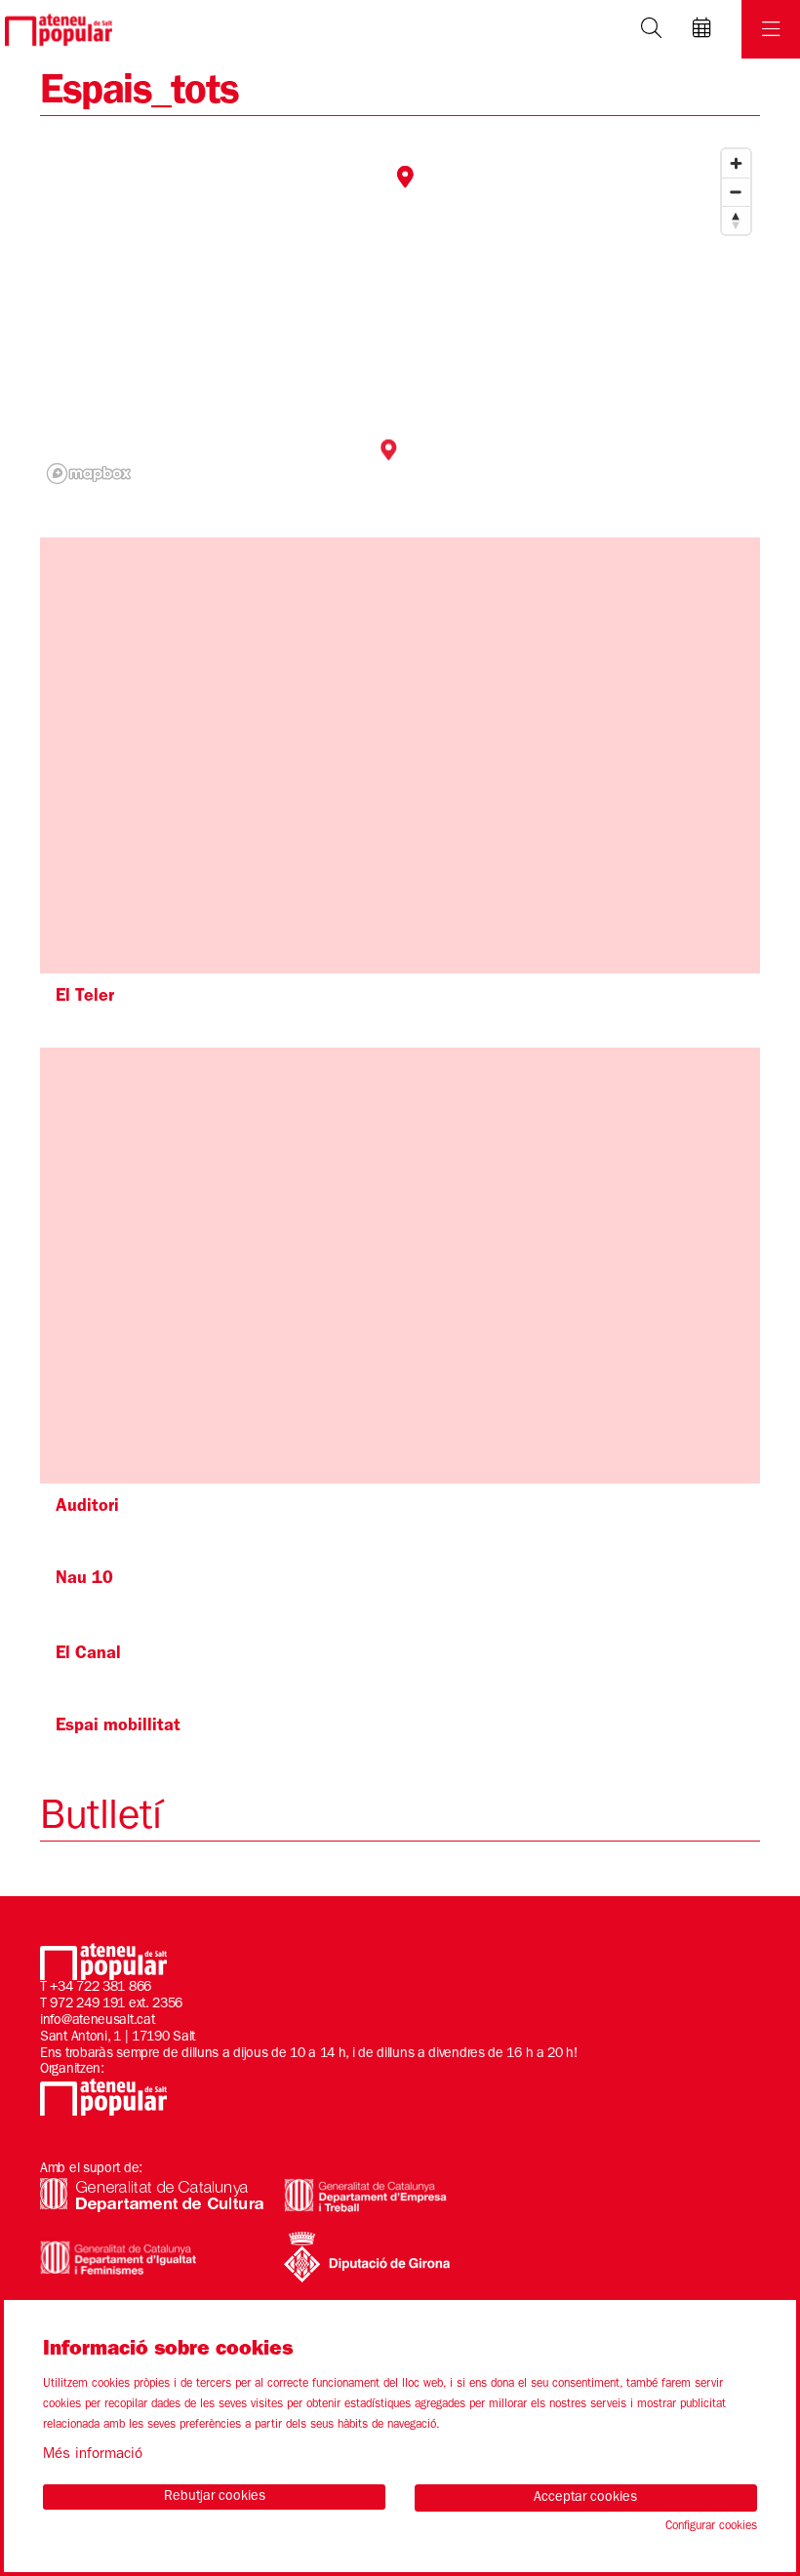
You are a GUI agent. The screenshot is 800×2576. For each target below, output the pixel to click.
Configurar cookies (711, 2527)
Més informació (93, 2456)
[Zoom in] (736, 163)
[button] (408, 179)
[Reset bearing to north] (736, 220)
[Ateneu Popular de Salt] (56, 30)
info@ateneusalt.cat (97, 2021)
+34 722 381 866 (100, 1988)
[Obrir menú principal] (771, 29)
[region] (400, 315)
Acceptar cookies (585, 2498)
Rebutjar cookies (215, 2497)
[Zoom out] (736, 192)
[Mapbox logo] (89, 474)
